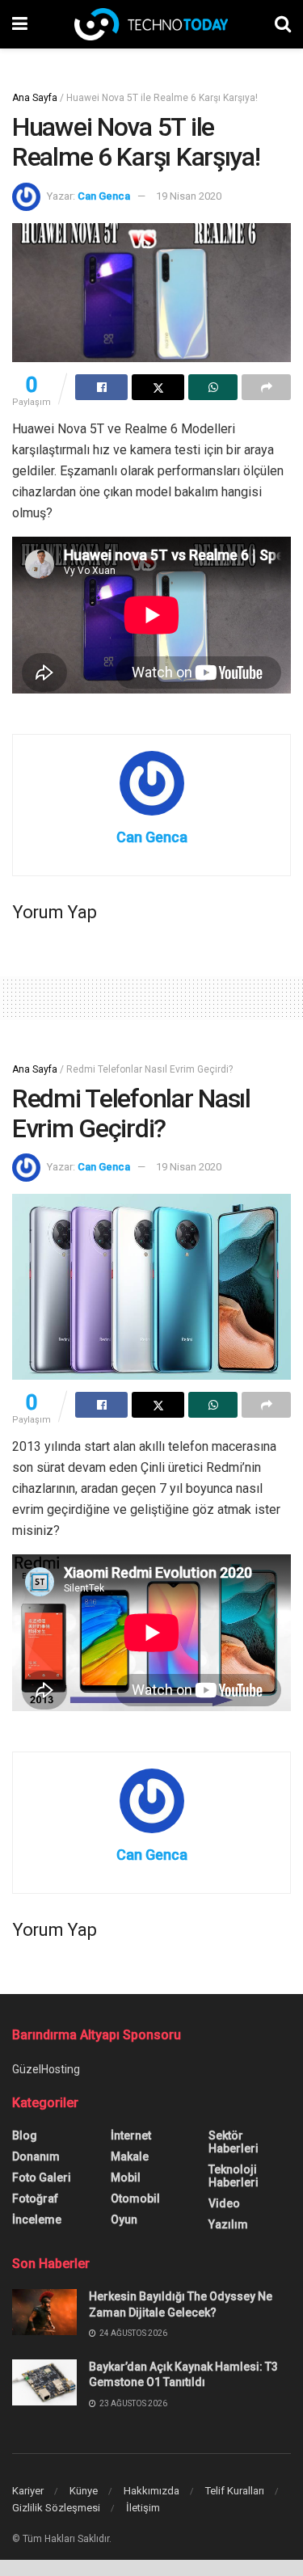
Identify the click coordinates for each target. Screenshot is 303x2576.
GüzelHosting (46, 2069)
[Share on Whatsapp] (213, 387)
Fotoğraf (35, 2199)
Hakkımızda (151, 2491)
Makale (130, 2157)
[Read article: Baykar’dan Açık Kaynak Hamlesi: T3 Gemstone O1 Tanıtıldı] (44, 2382)
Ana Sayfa (35, 98)
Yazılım (228, 2224)
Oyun (124, 2220)
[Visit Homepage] (151, 24)
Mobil (126, 2178)
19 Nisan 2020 (189, 196)
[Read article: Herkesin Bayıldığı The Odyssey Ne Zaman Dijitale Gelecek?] (44, 2312)
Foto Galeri (42, 2178)
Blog (25, 2135)
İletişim (143, 2508)
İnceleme (37, 2220)
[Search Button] (283, 24)
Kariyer (28, 2491)
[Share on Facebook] (101, 387)
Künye (84, 2491)
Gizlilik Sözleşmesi (56, 2508)
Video (224, 2203)
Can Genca (104, 196)
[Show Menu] (20, 24)
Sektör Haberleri (234, 2142)
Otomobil (135, 2199)
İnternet (131, 2135)
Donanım (36, 2157)
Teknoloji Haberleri (234, 2176)
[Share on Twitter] (158, 387)
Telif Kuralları (235, 2491)
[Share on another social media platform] (266, 387)
